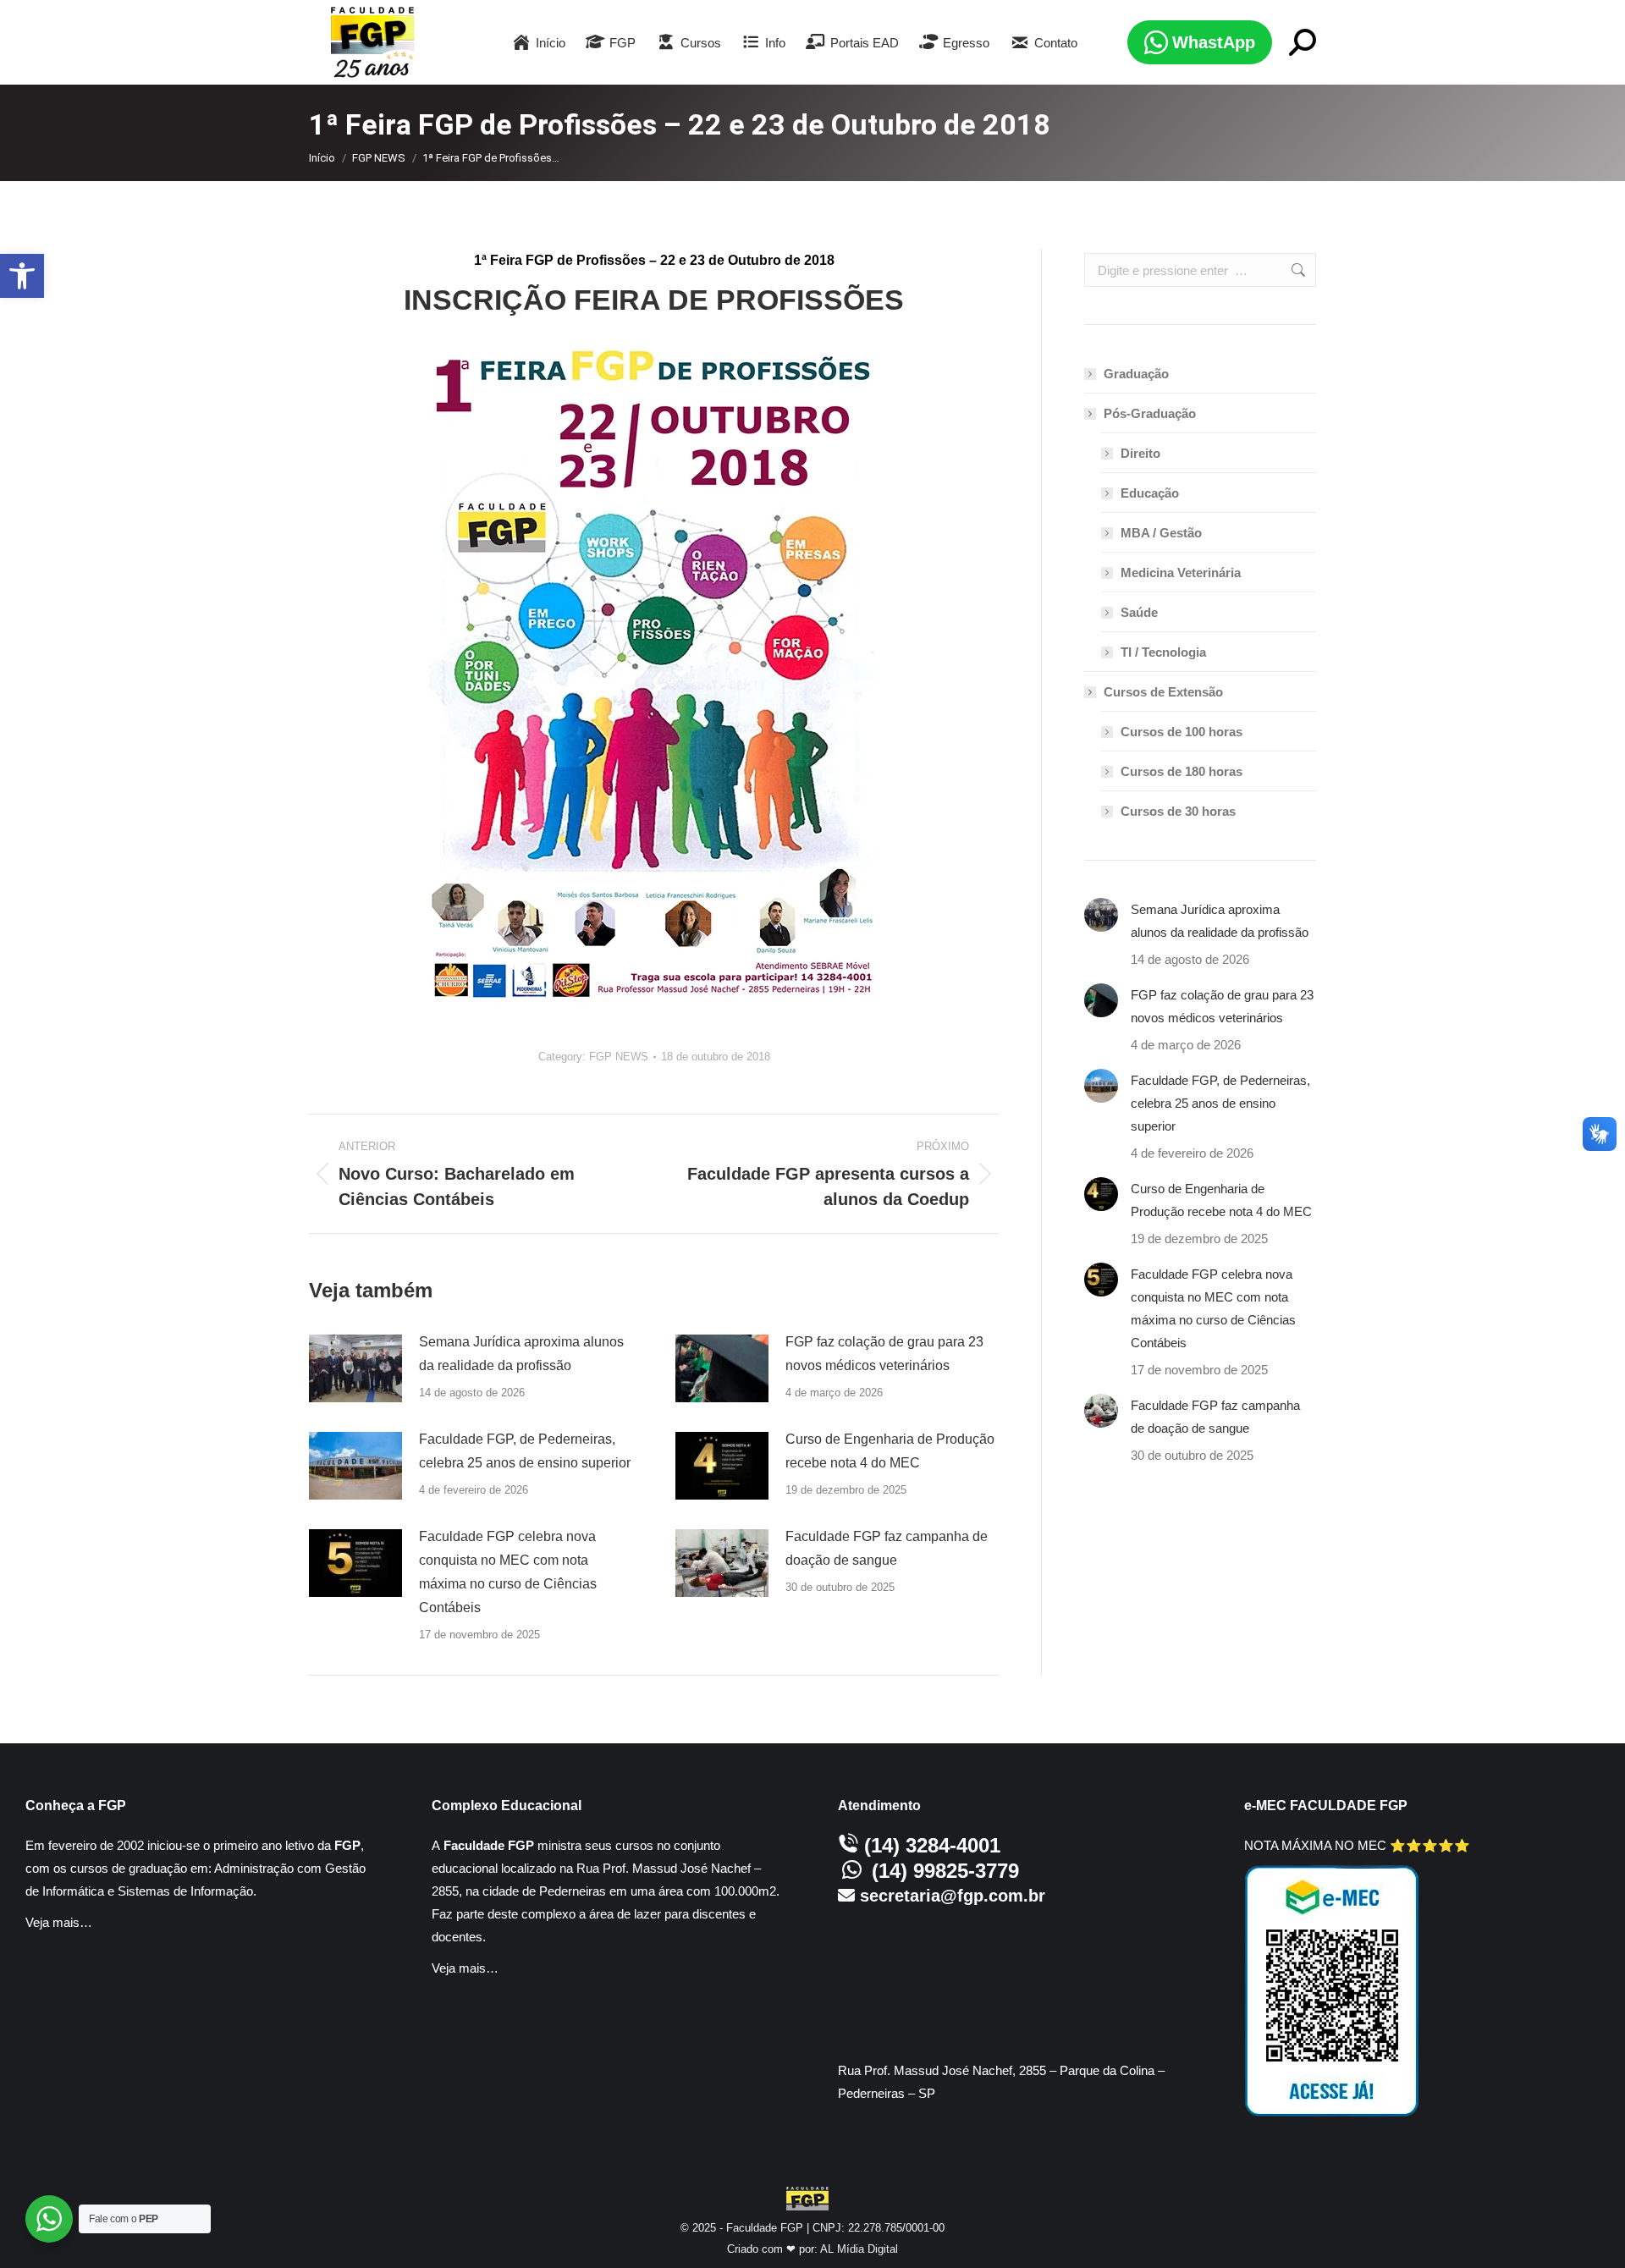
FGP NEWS (619, 1057)
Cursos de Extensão (1163, 692)
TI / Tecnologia (1163, 652)
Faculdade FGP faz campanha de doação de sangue (887, 1548)
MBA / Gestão (1161, 533)
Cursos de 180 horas (1182, 771)
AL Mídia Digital (859, 2249)
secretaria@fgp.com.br (953, 1896)
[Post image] (355, 1368)
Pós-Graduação (1150, 413)
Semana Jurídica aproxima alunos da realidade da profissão (521, 1354)
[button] (22, 276)
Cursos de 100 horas (1182, 732)
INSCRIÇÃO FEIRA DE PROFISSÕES (654, 300)
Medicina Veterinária (1181, 573)
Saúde (1139, 612)
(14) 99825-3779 (945, 1871)
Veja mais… (59, 1922)
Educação (1150, 493)
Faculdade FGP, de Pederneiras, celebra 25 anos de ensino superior (525, 1451)
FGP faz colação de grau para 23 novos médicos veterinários (884, 1354)
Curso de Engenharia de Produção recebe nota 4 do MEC (890, 1451)
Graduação (1136, 374)
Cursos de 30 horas (1178, 811)
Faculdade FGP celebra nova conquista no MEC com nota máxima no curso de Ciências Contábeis (508, 1572)
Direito (1140, 453)
